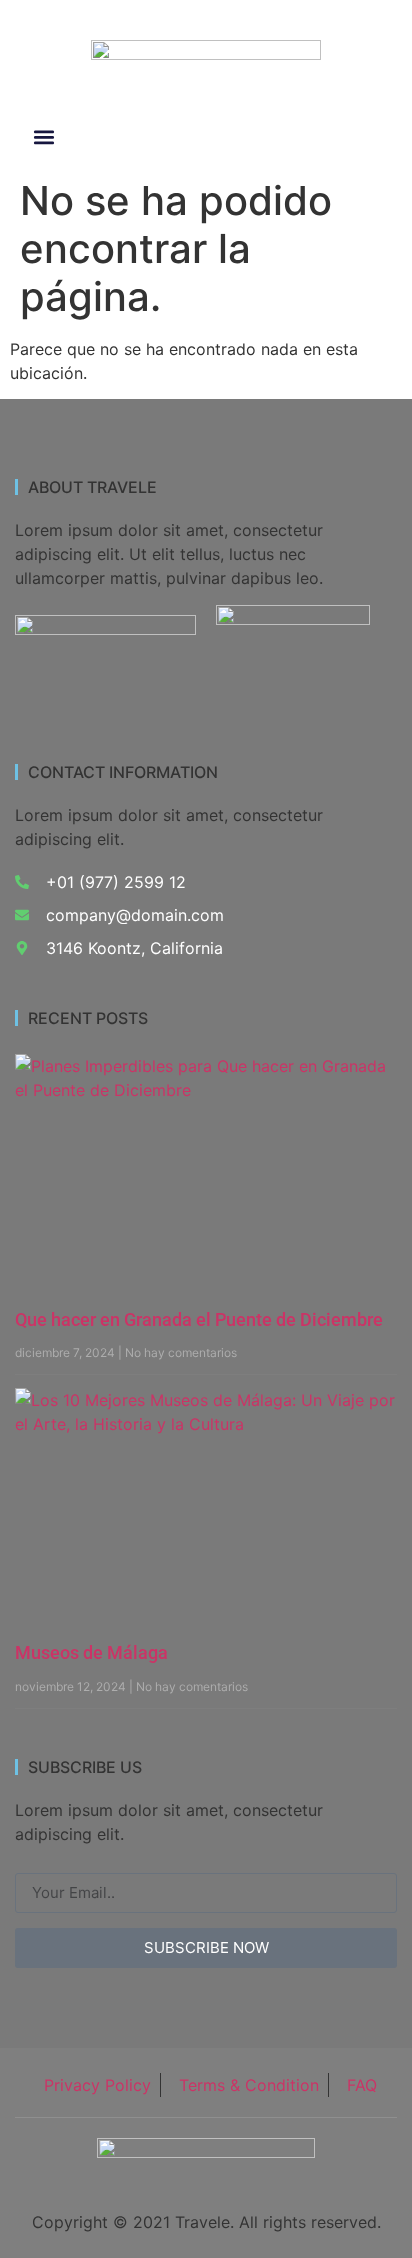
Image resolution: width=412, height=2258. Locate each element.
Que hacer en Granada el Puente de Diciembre (199, 1319)
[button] (44, 137)
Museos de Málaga (91, 1652)
